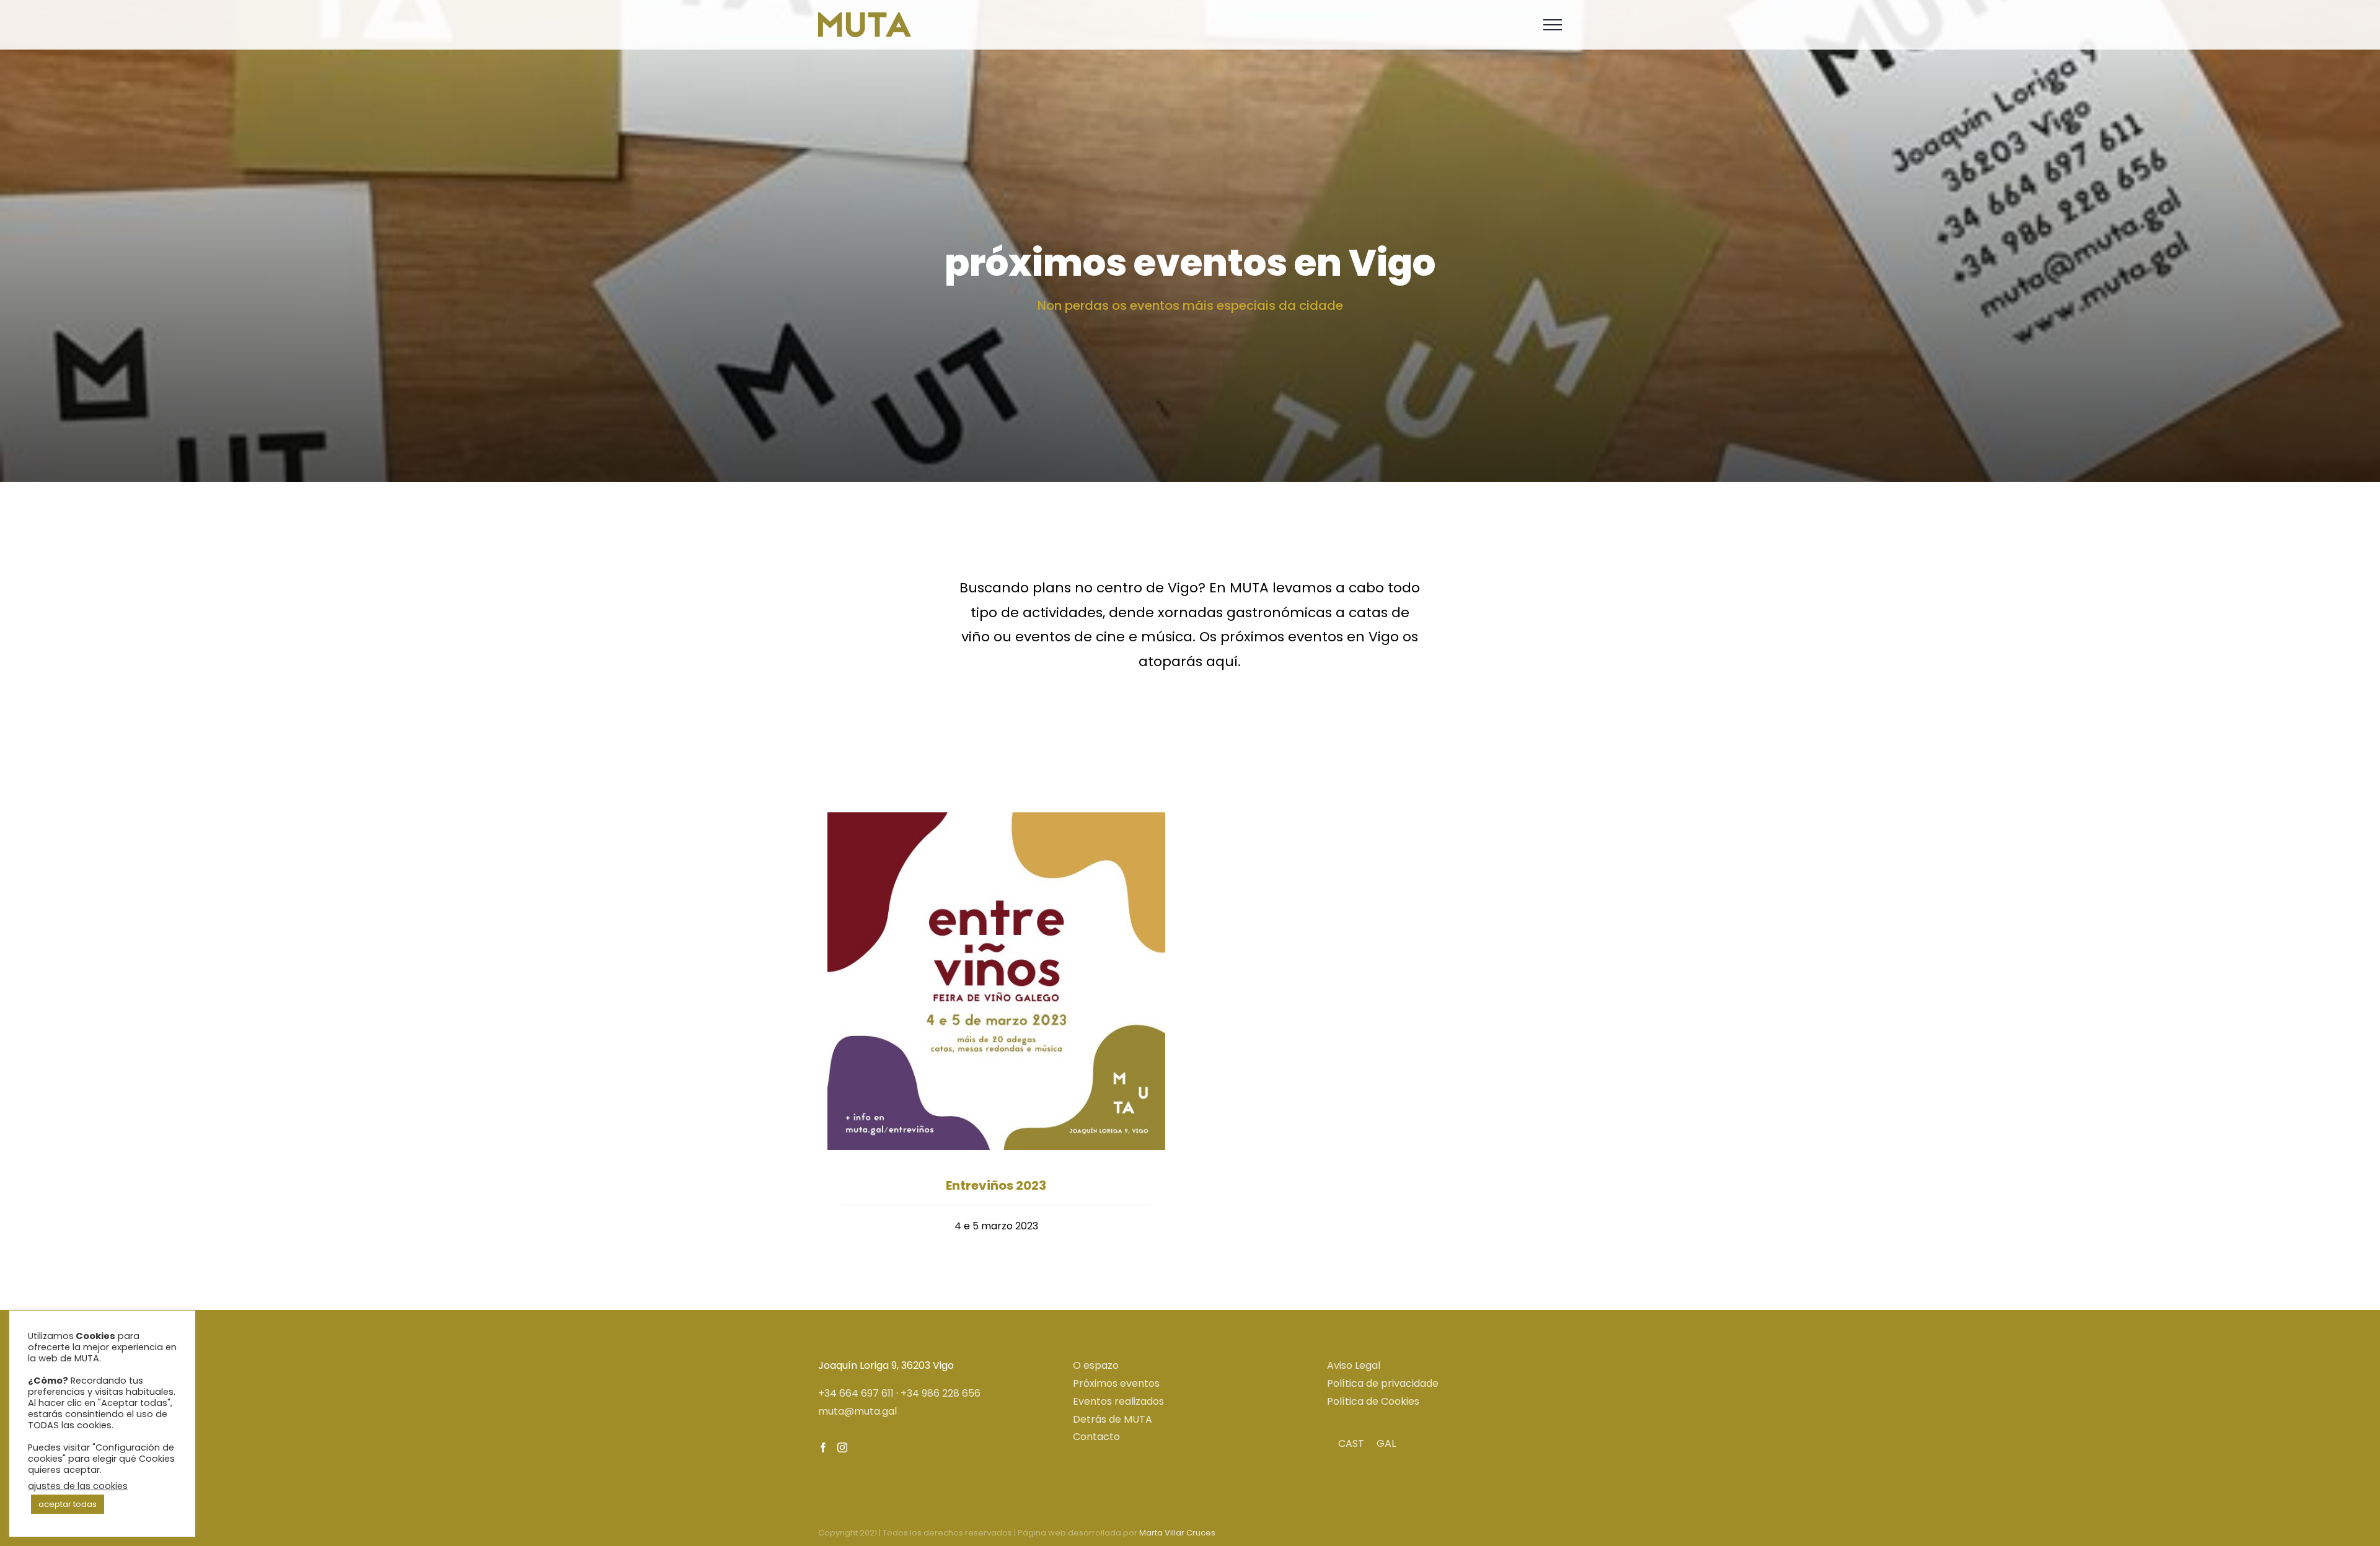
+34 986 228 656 (941, 1393)
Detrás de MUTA (1113, 1419)
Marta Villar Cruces (1177, 1533)
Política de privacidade (1383, 1383)
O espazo (1096, 1365)
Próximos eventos (1116, 1383)
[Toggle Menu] (1553, 25)
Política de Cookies (1373, 1401)
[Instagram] (842, 1447)
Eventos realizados (1118, 1401)
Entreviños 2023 (996, 1185)
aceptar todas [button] (68, 1504)
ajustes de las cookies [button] (78, 1486)
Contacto (1096, 1437)
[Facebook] (823, 1447)
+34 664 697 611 (856, 1393)
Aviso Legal (1354, 1365)
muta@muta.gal (857, 1411)
